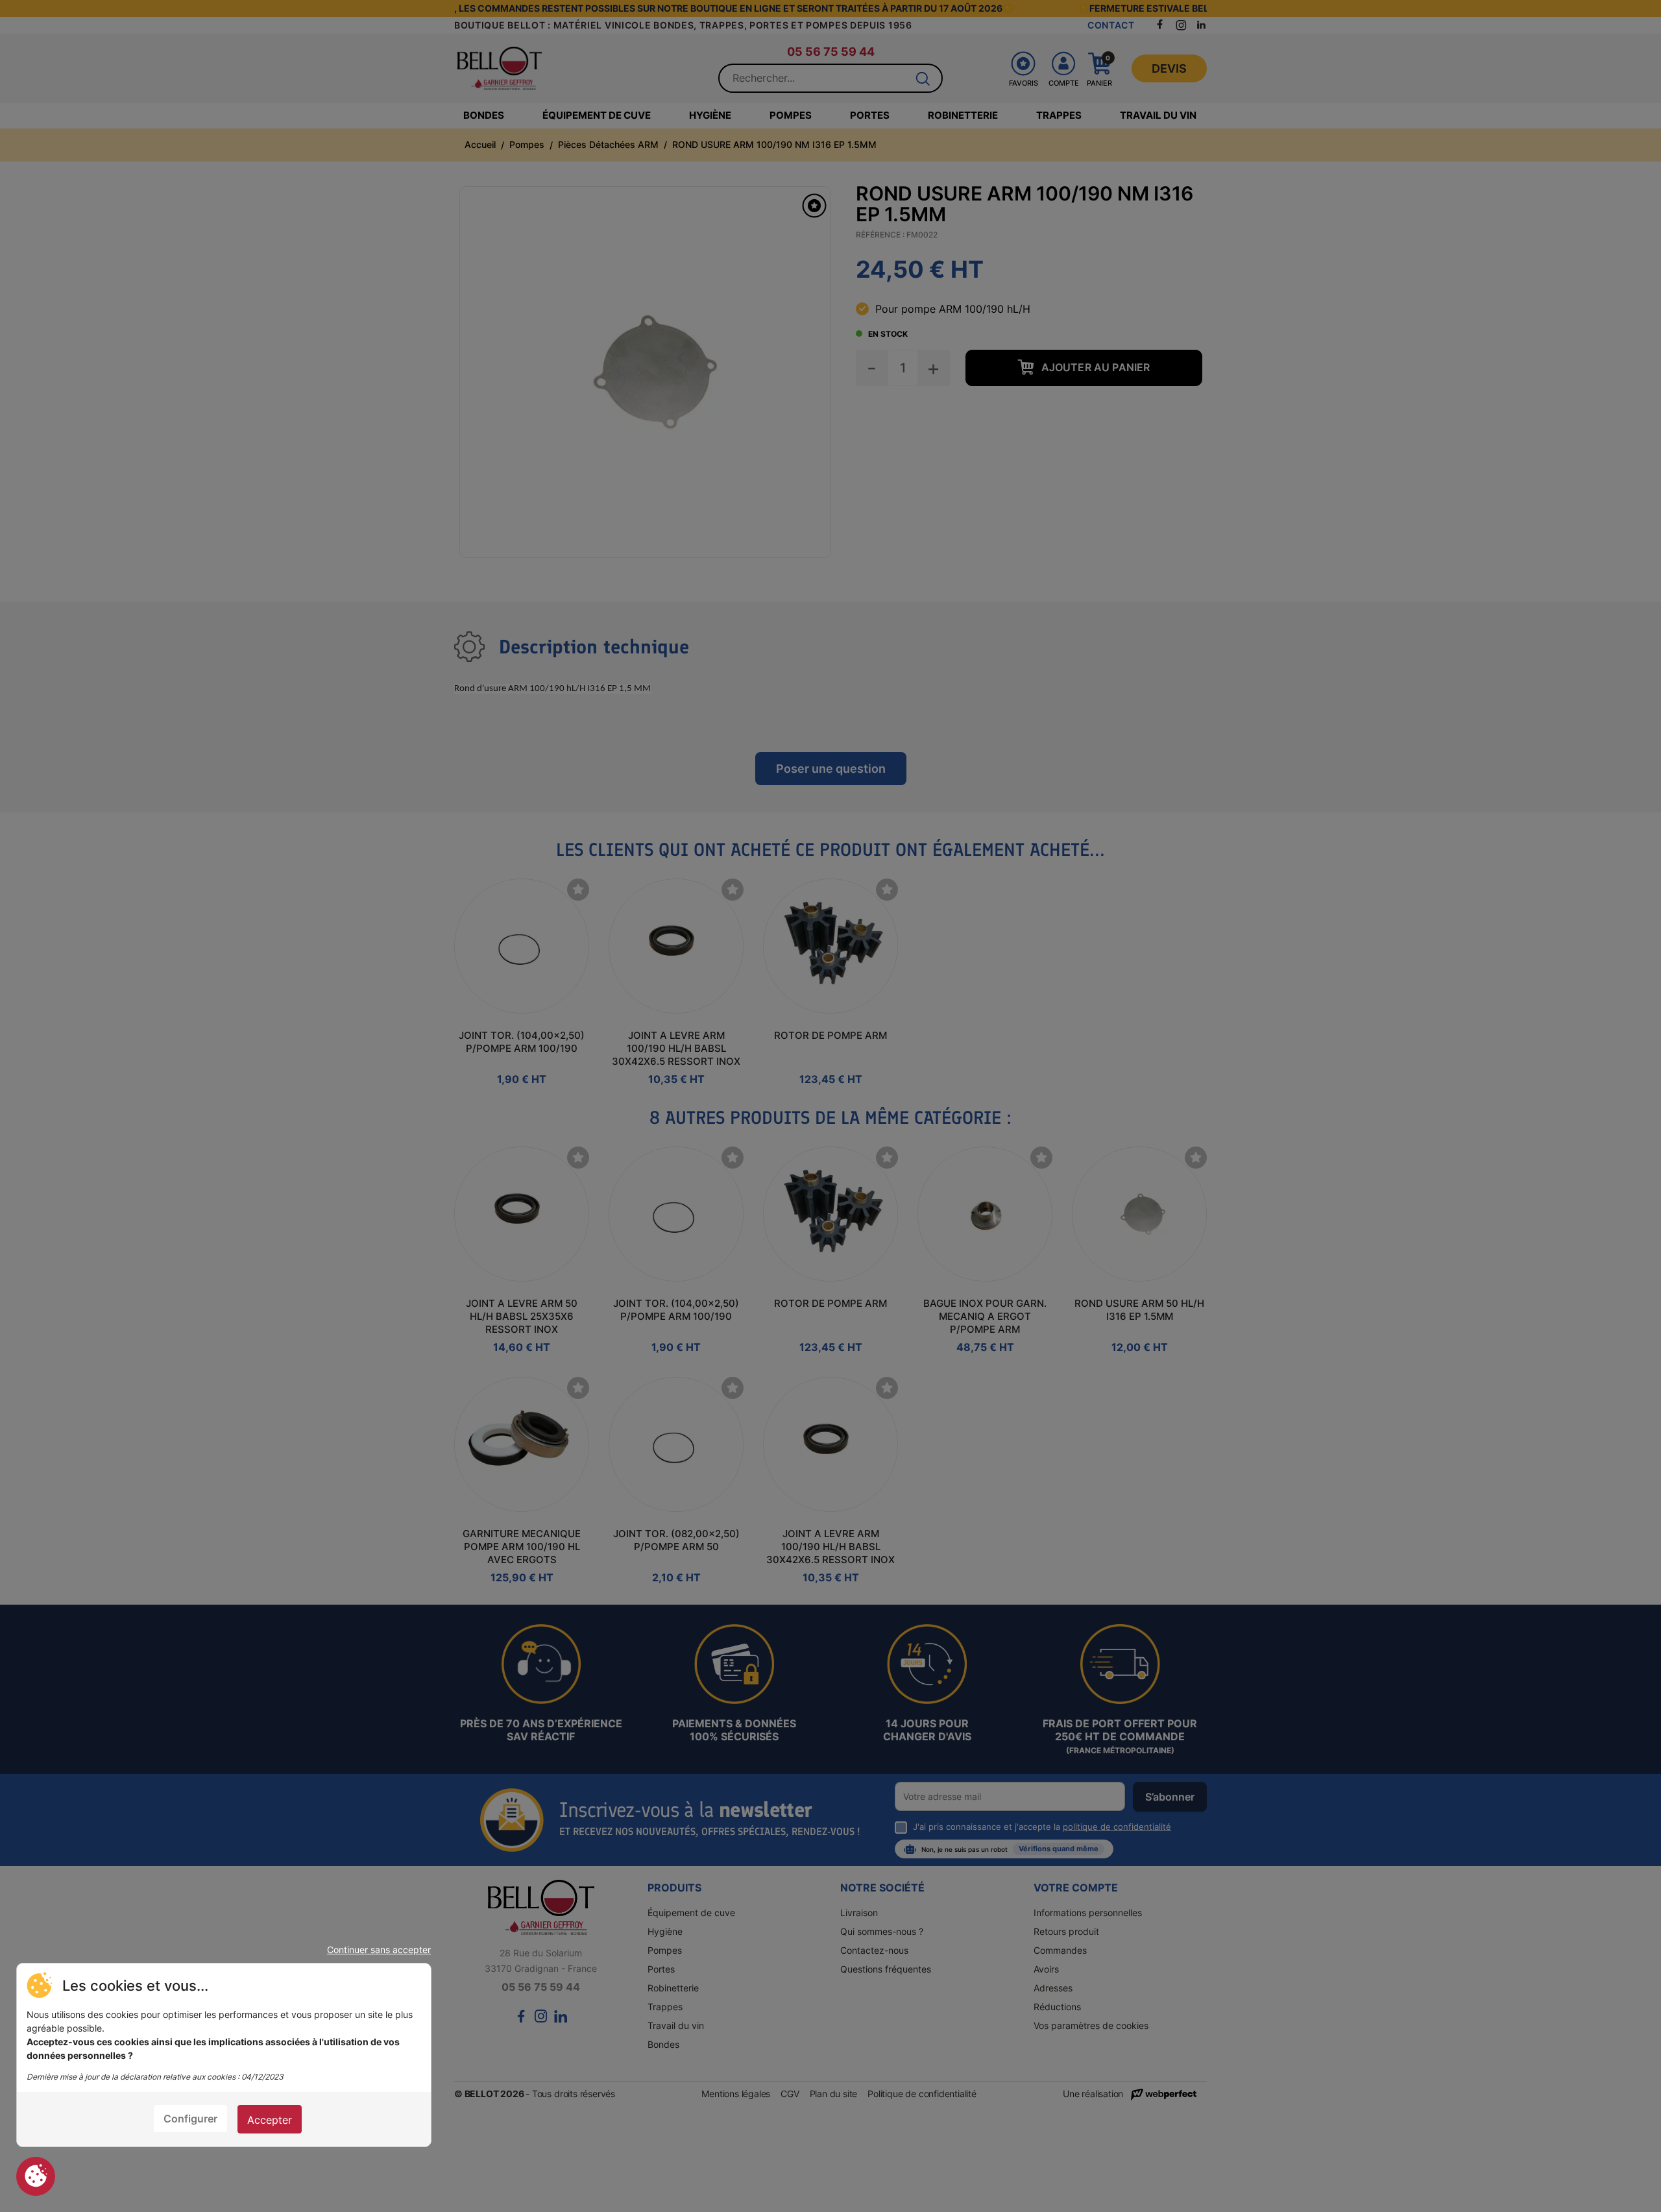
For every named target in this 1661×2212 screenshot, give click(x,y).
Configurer (190, 2119)
